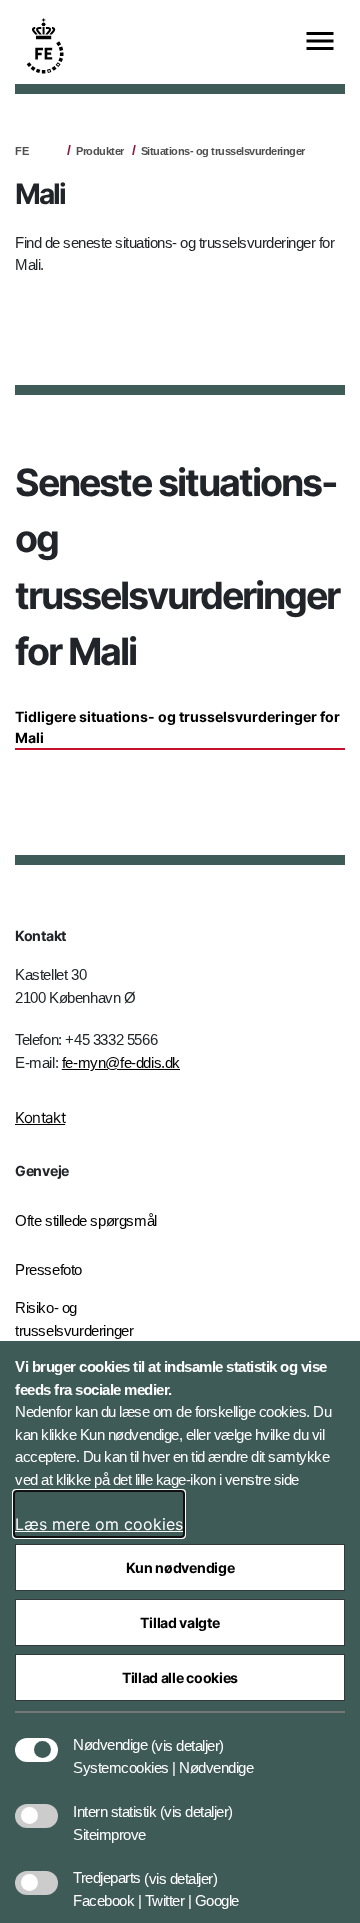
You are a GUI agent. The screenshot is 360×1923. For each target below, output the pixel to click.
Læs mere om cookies (99, 1524)
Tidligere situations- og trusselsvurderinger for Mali (177, 727)
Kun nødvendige (180, 1567)
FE (21, 151)
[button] (187, 1735)
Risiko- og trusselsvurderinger (74, 1319)
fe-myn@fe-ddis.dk (121, 1062)
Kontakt (40, 1117)
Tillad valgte (179, 1622)
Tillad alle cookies (180, 1677)
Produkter (100, 151)
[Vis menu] (320, 42)
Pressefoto (48, 1269)
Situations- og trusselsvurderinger (223, 151)
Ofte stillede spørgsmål (86, 1220)
